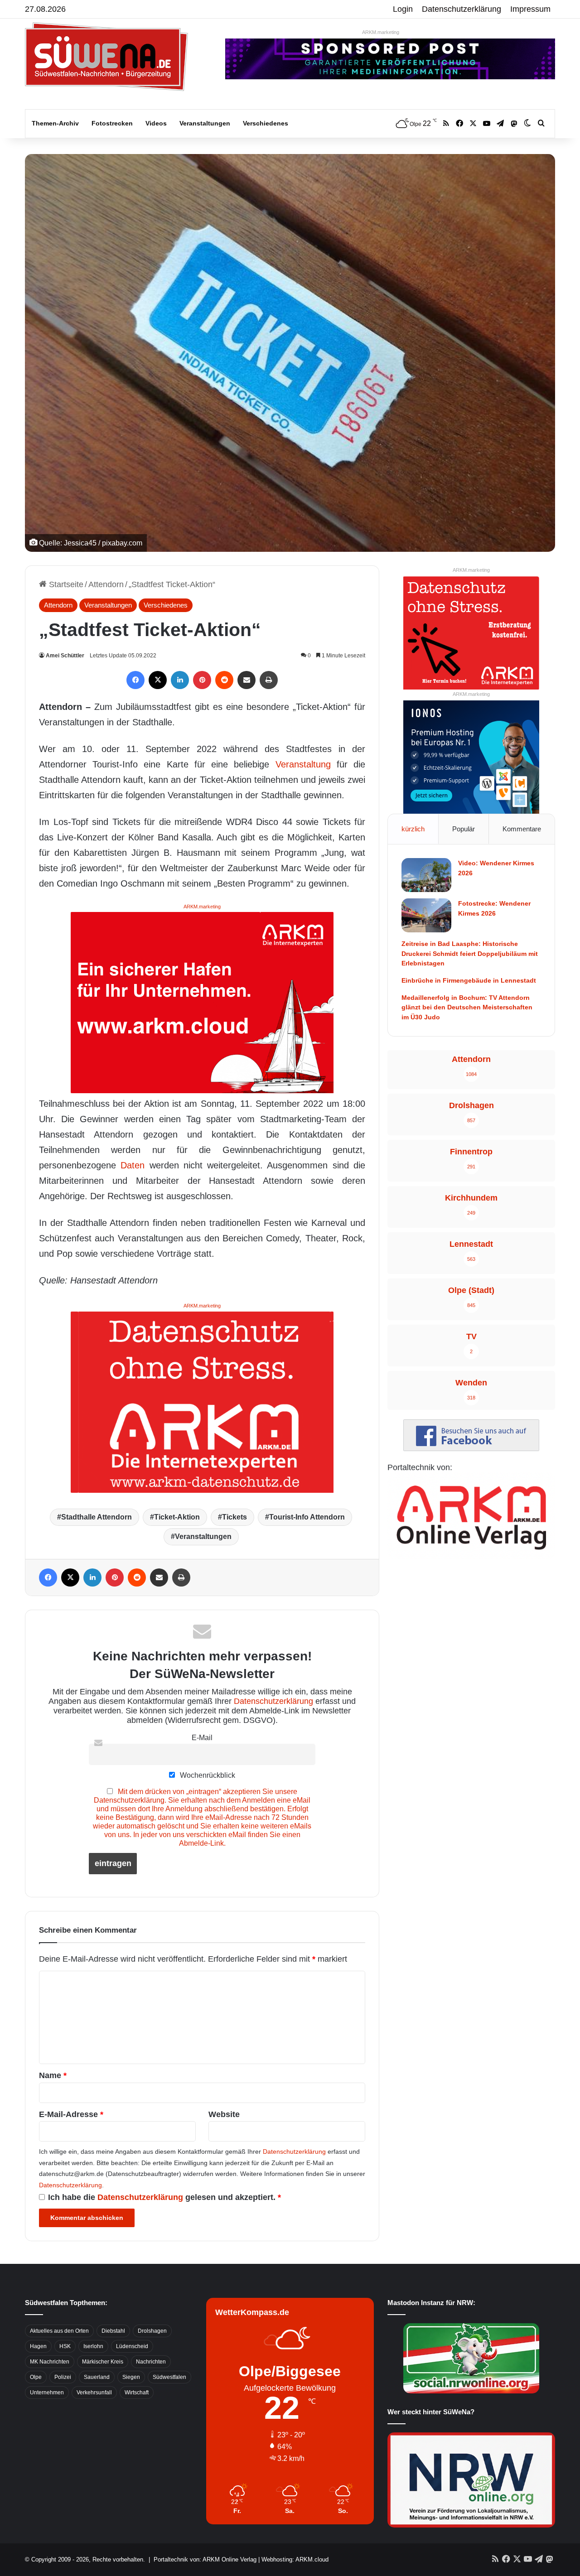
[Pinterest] (202, 680)
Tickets (234, 1517)
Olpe (36, 2377)
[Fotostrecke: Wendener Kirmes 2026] (426, 915)
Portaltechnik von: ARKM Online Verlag (205, 2559)
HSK (65, 2346)
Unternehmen (47, 2393)
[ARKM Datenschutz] (202, 1401)
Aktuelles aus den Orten (59, 2331)
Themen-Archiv (55, 123)
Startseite (65, 584)
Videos (156, 123)
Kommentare (522, 829)
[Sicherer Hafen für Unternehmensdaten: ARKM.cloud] (202, 1002)
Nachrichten (151, 2362)
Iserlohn (93, 2346)
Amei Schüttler (65, 656)
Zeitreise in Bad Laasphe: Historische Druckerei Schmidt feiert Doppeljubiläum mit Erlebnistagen (470, 953)
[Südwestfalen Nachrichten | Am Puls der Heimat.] (106, 57)
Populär (464, 829)
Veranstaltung (303, 764)
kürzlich (413, 829)
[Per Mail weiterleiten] (246, 680)
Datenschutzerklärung (462, 9)
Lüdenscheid (132, 2346)
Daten (133, 1165)
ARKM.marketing (381, 32)
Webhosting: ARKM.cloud (295, 2559)
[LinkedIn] (180, 680)
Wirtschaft (137, 2393)
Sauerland (97, 2377)
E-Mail (202, 1737)
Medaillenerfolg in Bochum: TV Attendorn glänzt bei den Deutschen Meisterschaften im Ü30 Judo (467, 1007)
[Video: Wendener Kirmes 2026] (426, 875)
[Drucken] (269, 680)
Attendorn (106, 584)
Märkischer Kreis (103, 2362)
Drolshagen (152, 2331)
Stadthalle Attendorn (97, 1517)
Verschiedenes (266, 123)
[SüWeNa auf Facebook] (471, 1448)
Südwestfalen (169, 2377)
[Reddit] (224, 680)
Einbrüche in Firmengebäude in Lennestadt (469, 980)
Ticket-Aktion (177, 1517)
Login (403, 9)
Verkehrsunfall (94, 2393)
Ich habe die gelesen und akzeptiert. (164, 2197)
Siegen (131, 2377)
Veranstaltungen (205, 123)
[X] (158, 680)
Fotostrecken (112, 123)
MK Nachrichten (50, 2362)
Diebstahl (113, 2331)
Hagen (38, 2346)
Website (224, 2114)
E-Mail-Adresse (71, 2114)
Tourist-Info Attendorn (307, 1517)
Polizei (63, 2377)
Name (53, 2075)
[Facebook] (135, 680)
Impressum (530, 9)
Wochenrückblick (207, 1775)
